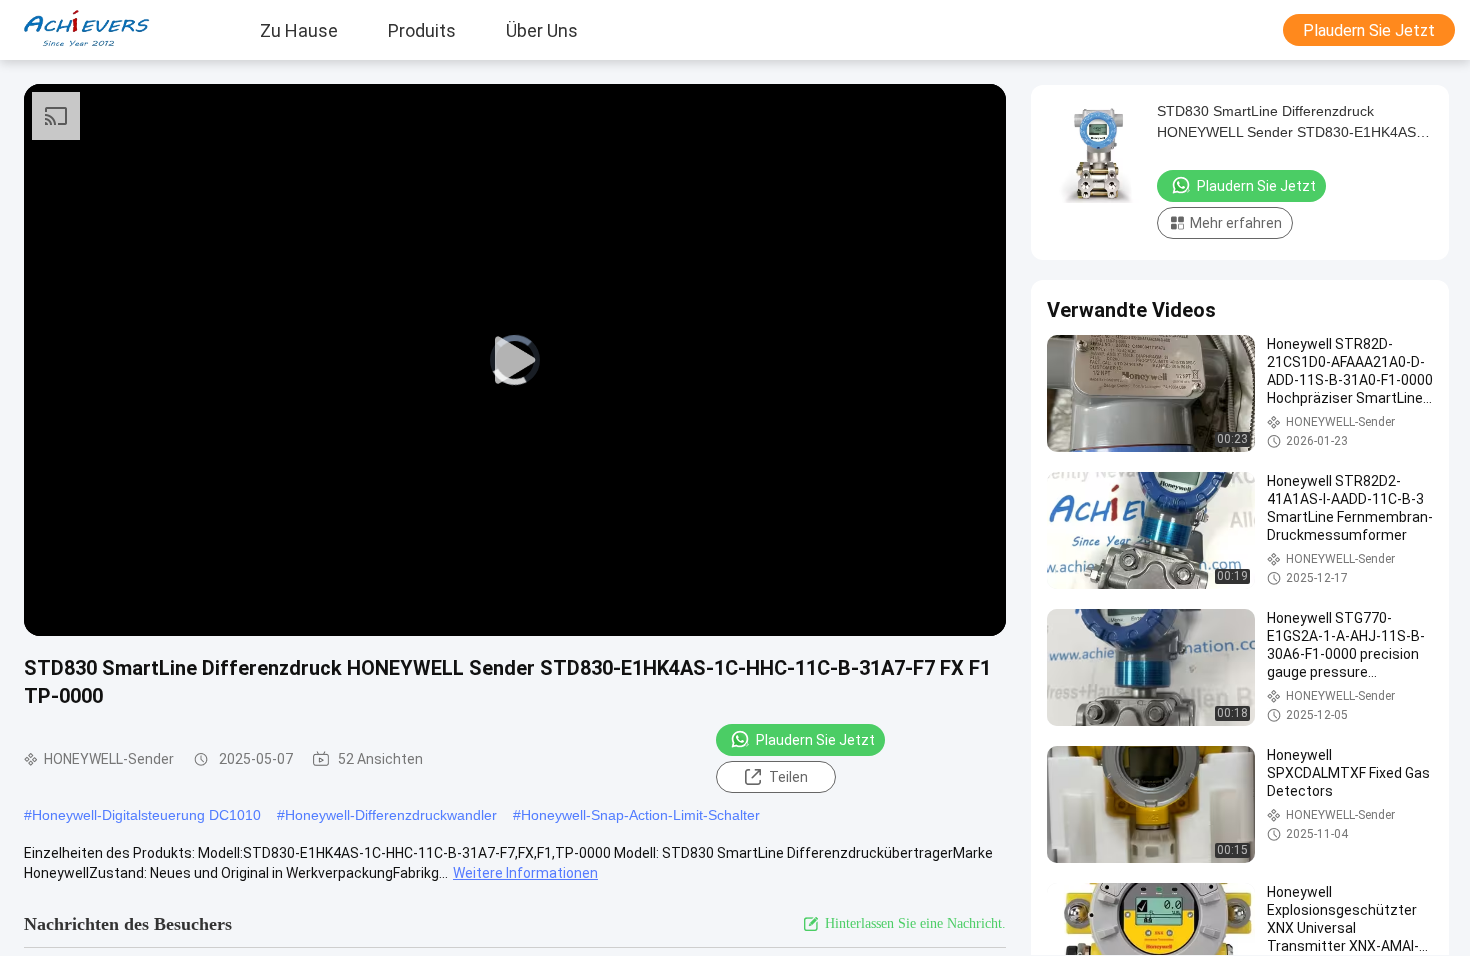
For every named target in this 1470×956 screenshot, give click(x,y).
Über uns (542, 30)
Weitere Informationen (525, 873)
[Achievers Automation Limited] (75, 30)
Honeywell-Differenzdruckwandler (391, 815)
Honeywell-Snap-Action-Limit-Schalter (640, 815)
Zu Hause (299, 30)
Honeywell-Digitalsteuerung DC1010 (146, 815)
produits (422, 30)
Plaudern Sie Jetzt (1369, 30)
